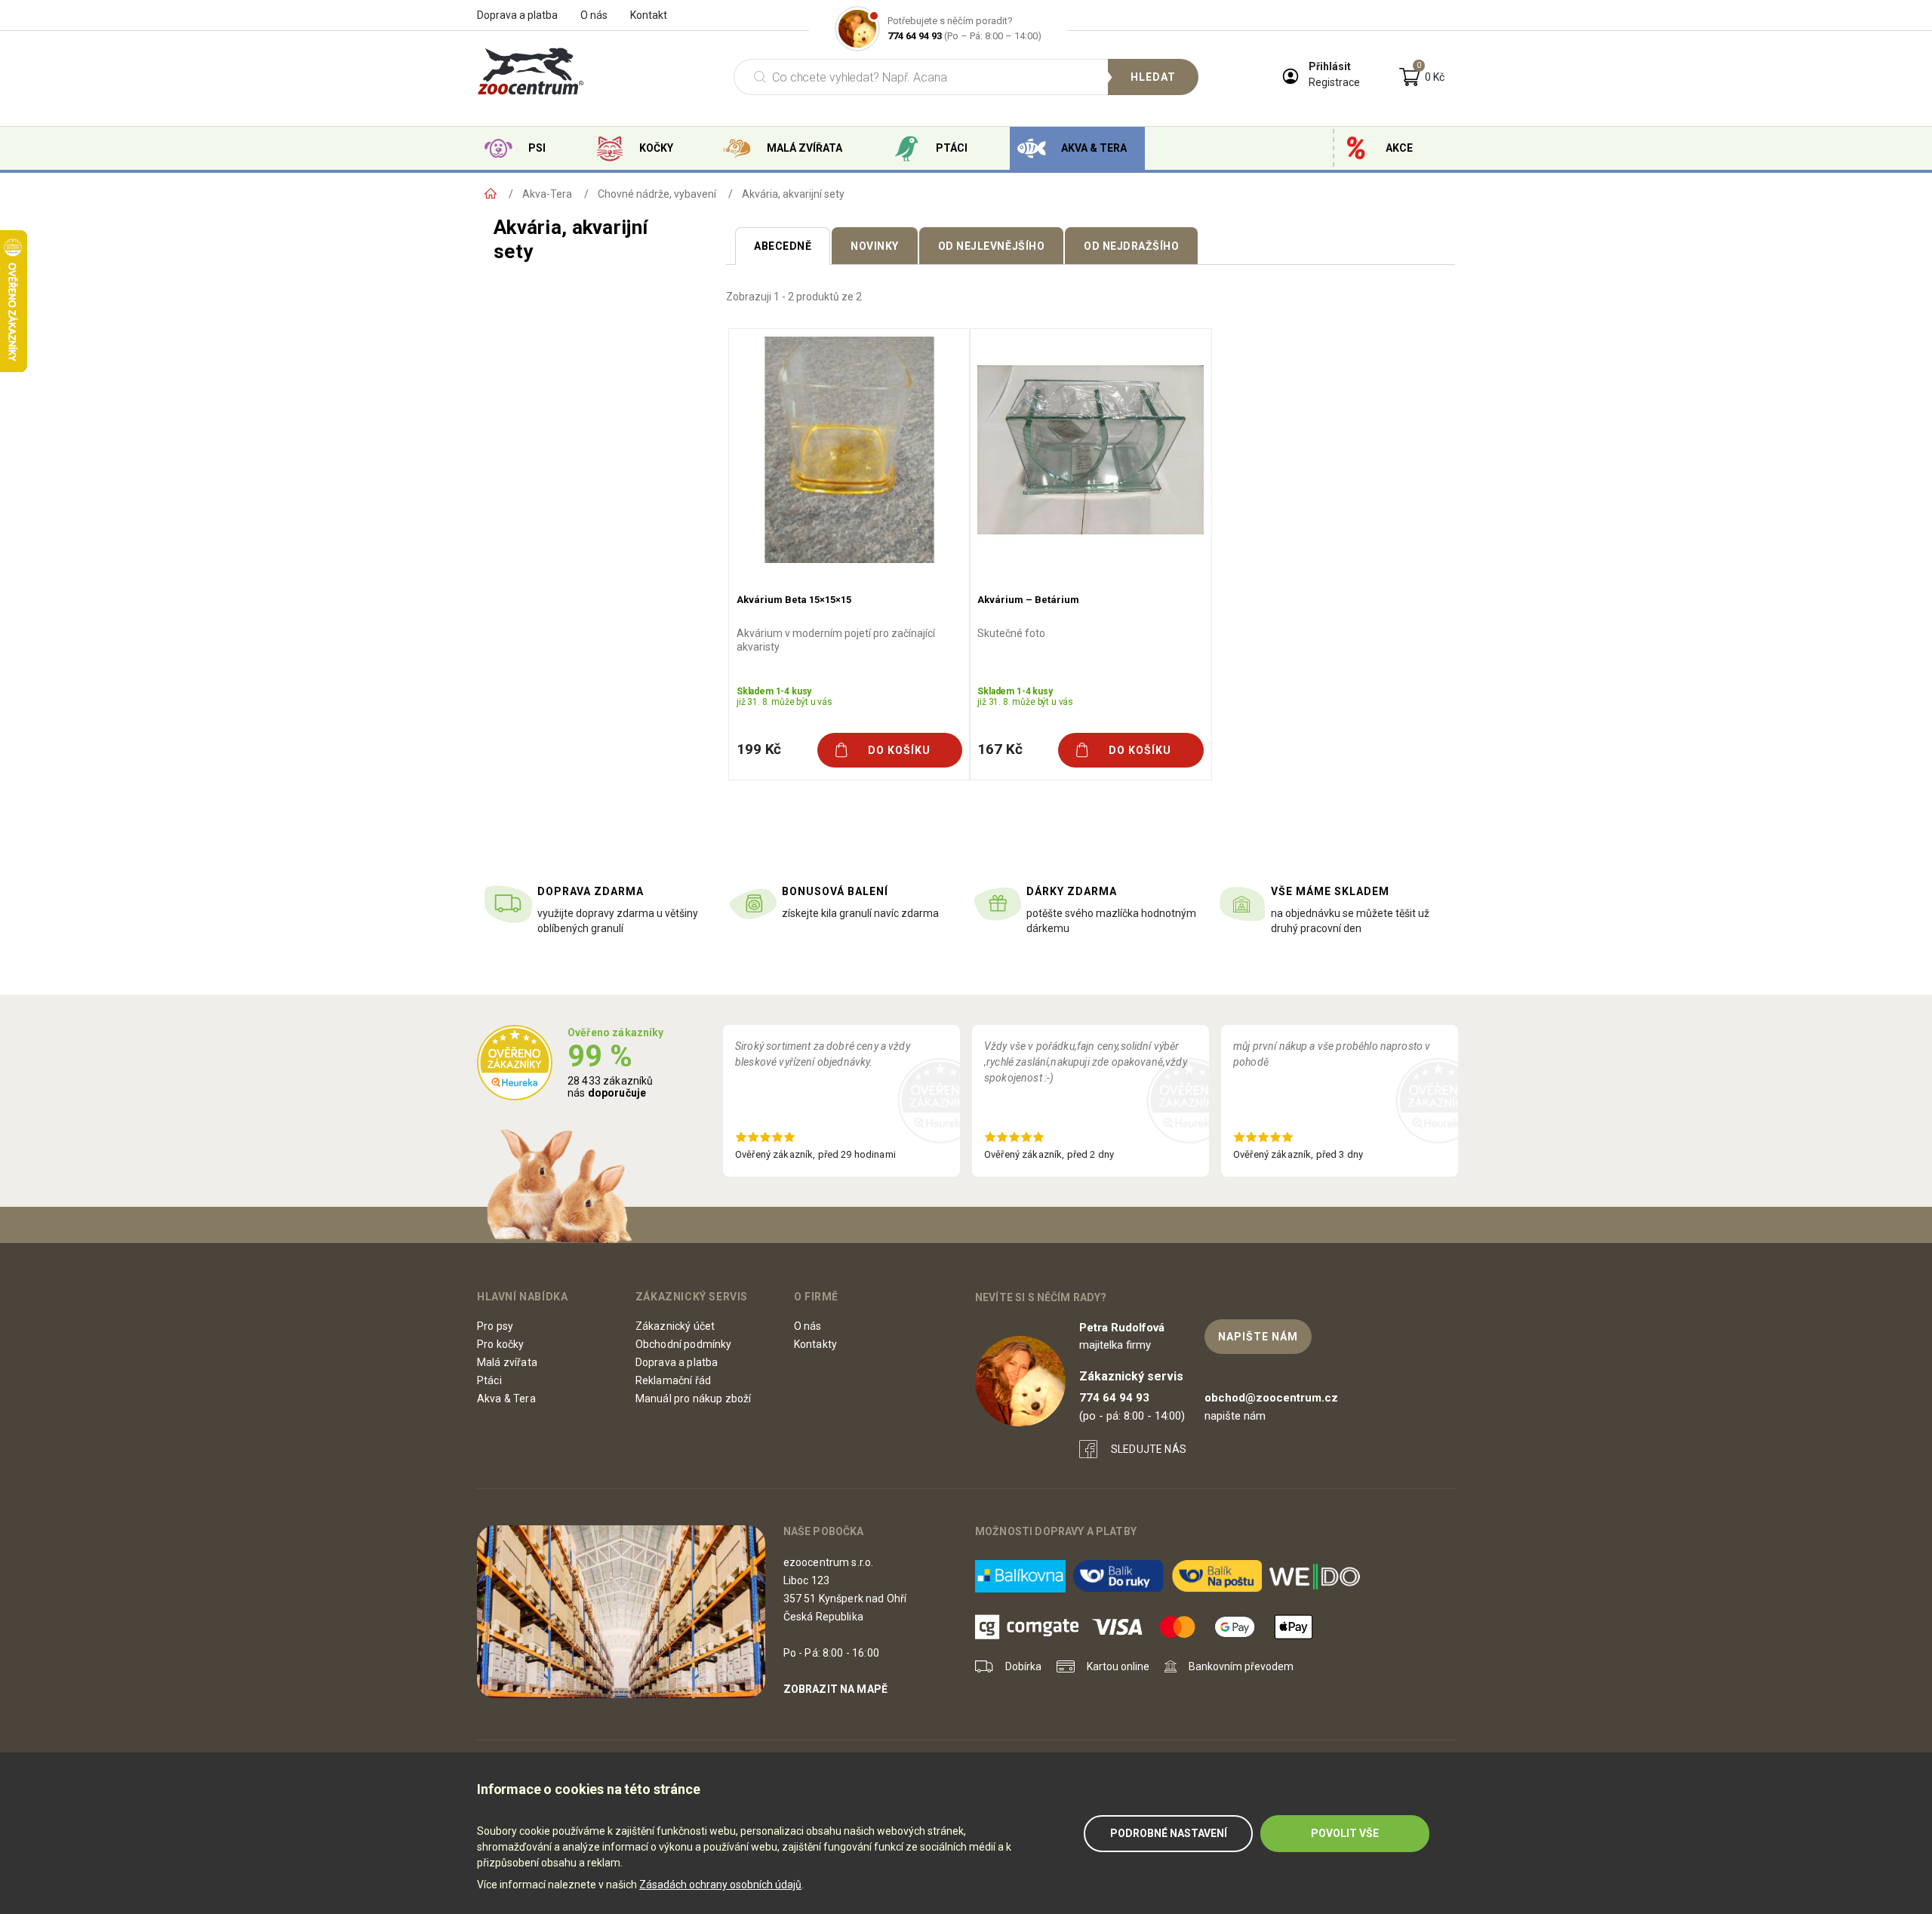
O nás (594, 15)
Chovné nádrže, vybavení (657, 194)
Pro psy (495, 1326)
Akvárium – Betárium (1028, 600)
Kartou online (1118, 1666)
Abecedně (783, 246)
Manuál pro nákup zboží (693, 1399)
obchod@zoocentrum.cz (1271, 1398)
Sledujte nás (1149, 1449)
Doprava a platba (517, 15)
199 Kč (759, 749)
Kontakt (649, 15)
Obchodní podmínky (684, 1344)
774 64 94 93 (915, 36)
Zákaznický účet (675, 1326)
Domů (491, 194)
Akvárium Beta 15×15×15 (794, 600)
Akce (1399, 148)
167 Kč (1000, 749)
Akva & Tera (1094, 148)
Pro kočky (500, 1344)
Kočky (656, 148)
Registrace (1334, 82)
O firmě (816, 1297)
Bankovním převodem (1241, 1666)
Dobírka (1023, 1666)
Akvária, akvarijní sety (793, 194)
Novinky (875, 246)
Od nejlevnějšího (991, 246)
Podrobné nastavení (1169, 1833)
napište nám (1258, 1337)
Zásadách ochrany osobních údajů (720, 1885)
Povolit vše (1345, 1833)
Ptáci (952, 148)
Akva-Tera (547, 194)
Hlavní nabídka (522, 1297)
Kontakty (815, 1344)
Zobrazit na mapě (836, 1689)
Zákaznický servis (692, 1297)
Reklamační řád (673, 1380)
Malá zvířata (804, 148)
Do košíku (899, 750)
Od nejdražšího (1131, 246)
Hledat (1153, 77)
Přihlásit (1330, 66)
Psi (537, 148)
